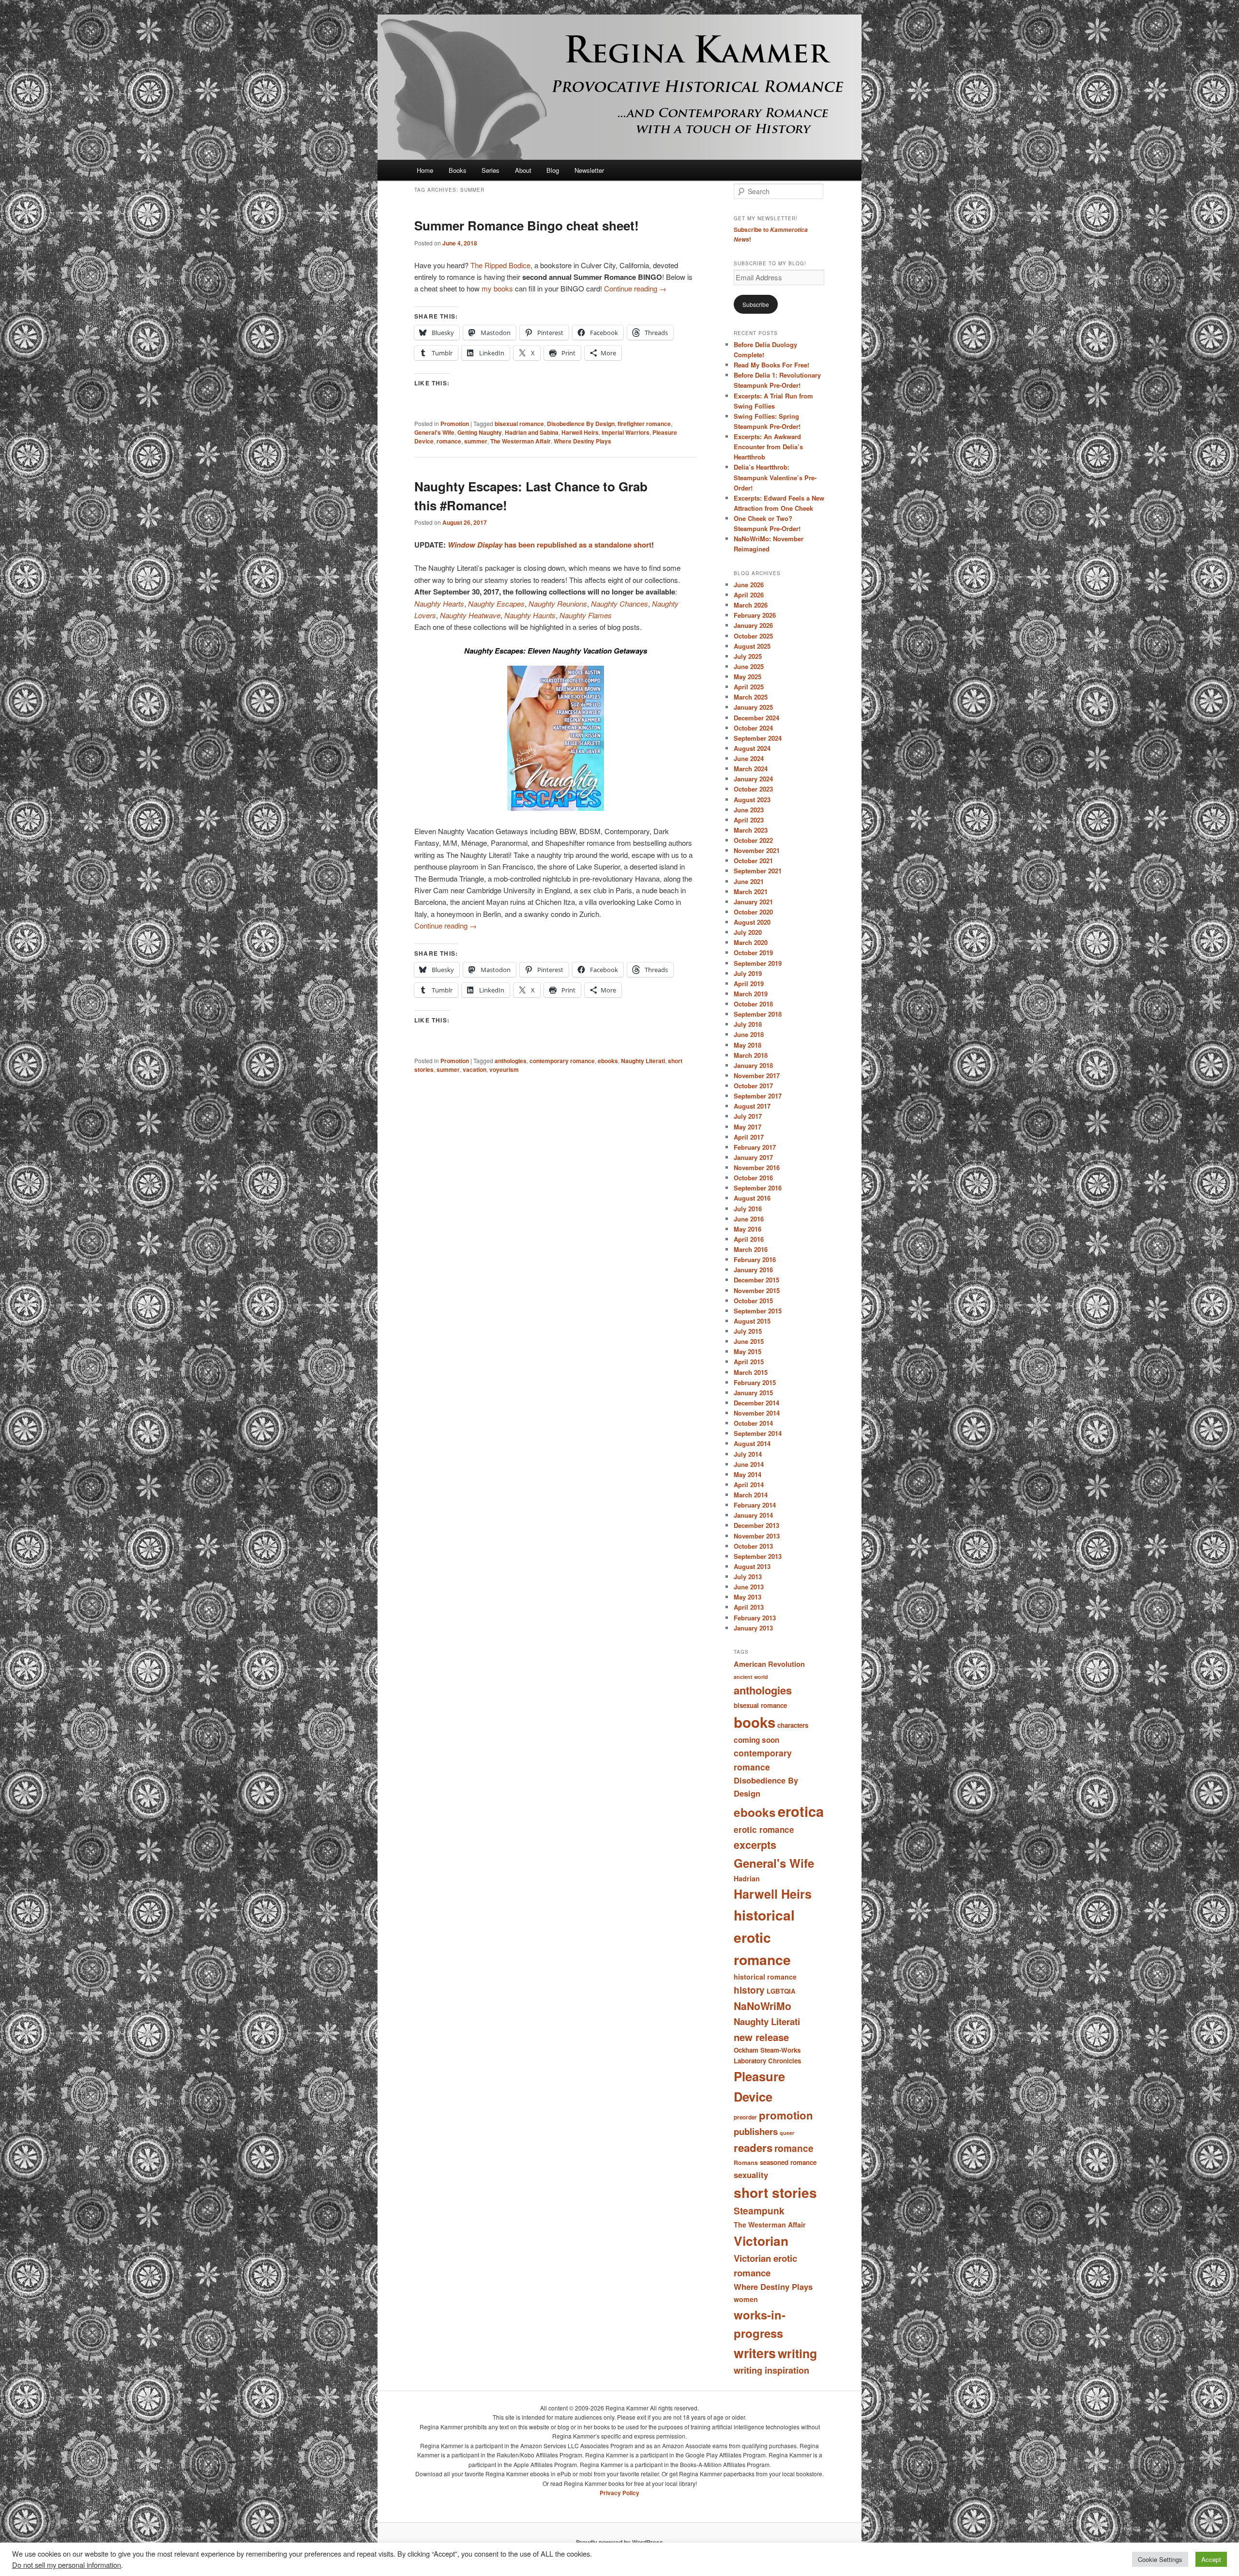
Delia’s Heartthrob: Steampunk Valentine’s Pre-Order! (775, 477)
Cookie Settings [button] (1160, 2559)
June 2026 (749, 585)
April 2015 (749, 1362)
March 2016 (751, 1249)
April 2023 (749, 820)
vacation (475, 1069)
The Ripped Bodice (500, 265)
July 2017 (748, 1116)
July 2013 (748, 1577)
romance (449, 441)
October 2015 (753, 1301)
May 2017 (748, 1127)
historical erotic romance (764, 1937)
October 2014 (753, 1423)
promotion (786, 2115)
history (749, 1990)
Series (491, 170)
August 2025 (752, 646)
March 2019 (751, 994)
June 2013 (749, 1587)
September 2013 (758, 1556)
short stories (775, 2192)
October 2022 (753, 840)
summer (476, 441)
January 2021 (753, 902)
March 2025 (751, 697)
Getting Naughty (480, 432)
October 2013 (753, 1546)
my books (497, 288)
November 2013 (757, 1536)
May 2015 (748, 1351)
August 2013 (752, 1566)
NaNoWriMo (763, 2006)
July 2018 (748, 1024)
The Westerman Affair (521, 441)
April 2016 (749, 1239)
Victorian (761, 2241)
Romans (746, 2163)
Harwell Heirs (580, 432)
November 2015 (757, 1290)
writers (755, 2353)
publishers (756, 2131)
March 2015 (751, 1372)
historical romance (765, 1977)
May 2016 (748, 1229)
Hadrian (747, 1878)
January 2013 (753, 1628)
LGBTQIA (781, 1991)
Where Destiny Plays (582, 441)
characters (793, 1725)
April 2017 (749, 1137)
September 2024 (758, 738)
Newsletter (589, 170)
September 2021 (758, 871)
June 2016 (749, 1219)
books (755, 1722)
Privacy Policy (619, 2493)
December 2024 (756, 718)
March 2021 (751, 892)
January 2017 (753, 1157)
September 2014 (758, 1433)
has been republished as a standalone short (550, 545)
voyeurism (504, 1069)
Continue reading (635, 288)
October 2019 (753, 953)
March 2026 (751, 605)
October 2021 (753, 861)
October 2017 (753, 1086)
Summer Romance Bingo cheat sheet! (527, 225)
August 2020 (752, 922)
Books (458, 170)
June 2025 (749, 666)
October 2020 (753, 912)
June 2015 (749, 1341)
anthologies (511, 1061)
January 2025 (753, 707)
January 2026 (753, 625)
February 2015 (755, 1382)
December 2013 (756, 1525)
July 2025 (748, 656)
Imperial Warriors (626, 432)
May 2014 (748, 1474)
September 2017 (758, 1096)
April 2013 (749, 1607)
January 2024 (753, 779)
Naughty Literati (643, 1061)
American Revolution (769, 1664)
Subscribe (756, 304)
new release (761, 2037)
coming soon (756, 1740)
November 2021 (757, 850)
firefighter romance (644, 424)
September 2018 (758, 1014)
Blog (553, 170)
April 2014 (749, 1485)
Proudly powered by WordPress (619, 2542)
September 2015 (758, 1311)
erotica (801, 1811)
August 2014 (752, 1443)
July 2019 (748, 973)
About (523, 170)
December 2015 (756, 1280)
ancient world (751, 1677)
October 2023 (753, 789)
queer (787, 2133)
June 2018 (749, 1034)
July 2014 (748, 1454)
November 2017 (757, 1075)
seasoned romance (788, 2162)
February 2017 (755, 1147)
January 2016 (753, 1270)
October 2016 (753, 1178)
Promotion (455, 424)
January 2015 (753, 1393)
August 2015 (752, 1321)
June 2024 (749, 758)
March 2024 (751, 769)
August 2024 (752, 748)
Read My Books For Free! (771, 365)
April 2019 (749, 983)
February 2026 (755, 615)
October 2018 (753, 1004)
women (746, 2299)
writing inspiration (771, 2370)
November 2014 (757, 1413)
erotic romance (764, 1829)
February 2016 (755, 1259)
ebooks (608, 1061)
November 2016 (757, 1167)
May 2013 (748, 1597)
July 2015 (748, 1331)
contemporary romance (562, 1061)
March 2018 (751, 1055)
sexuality (751, 2175)
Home (425, 170)
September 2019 (758, 963)
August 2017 (752, 1106)
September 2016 (758, 1188)
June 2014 (749, 1464)
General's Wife (434, 432)
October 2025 (753, 636)
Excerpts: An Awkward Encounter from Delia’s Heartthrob (768, 447)
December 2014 (756, 1403)
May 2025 (748, 677)
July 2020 (748, 932)
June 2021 (749, 881)
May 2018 (748, 1045)
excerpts (755, 1845)
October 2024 (753, 728)
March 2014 (751, 1495)
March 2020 (751, 942)
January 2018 (753, 1065)
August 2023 (752, 800)
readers (753, 2148)
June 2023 (749, 810)
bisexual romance (519, 424)
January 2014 (753, 1515)
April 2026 (749, 595)
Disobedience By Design (581, 424)
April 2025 (749, 687)
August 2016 (752, 1198)
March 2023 (751, 830)
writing (797, 2353)
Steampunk (759, 2210)
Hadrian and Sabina (532, 432)
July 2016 (748, 1209)
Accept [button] (1211, 2559)
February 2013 (755, 1618)
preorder (745, 2117)
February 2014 (755, 1505)
